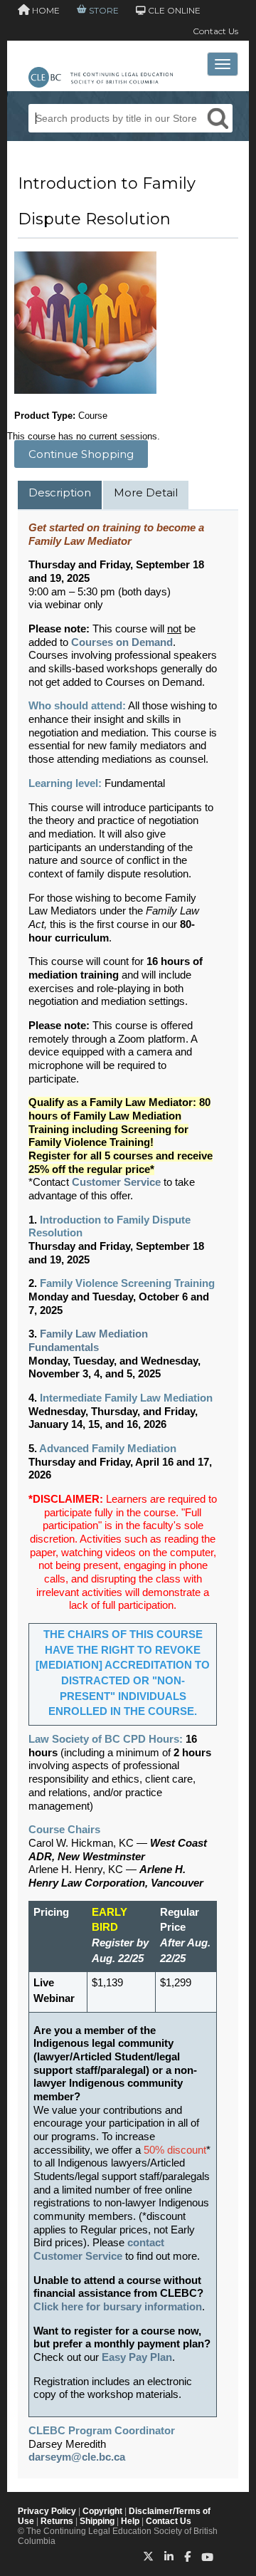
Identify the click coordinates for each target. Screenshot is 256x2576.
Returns (57, 2521)
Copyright (102, 2511)
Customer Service (116, 1182)
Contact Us (215, 31)
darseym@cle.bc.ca (77, 2457)
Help (130, 2521)
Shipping (97, 2521)
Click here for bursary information (118, 2307)
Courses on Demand (122, 642)
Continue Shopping (81, 454)
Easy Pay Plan (137, 2357)
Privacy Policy (47, 2511)
